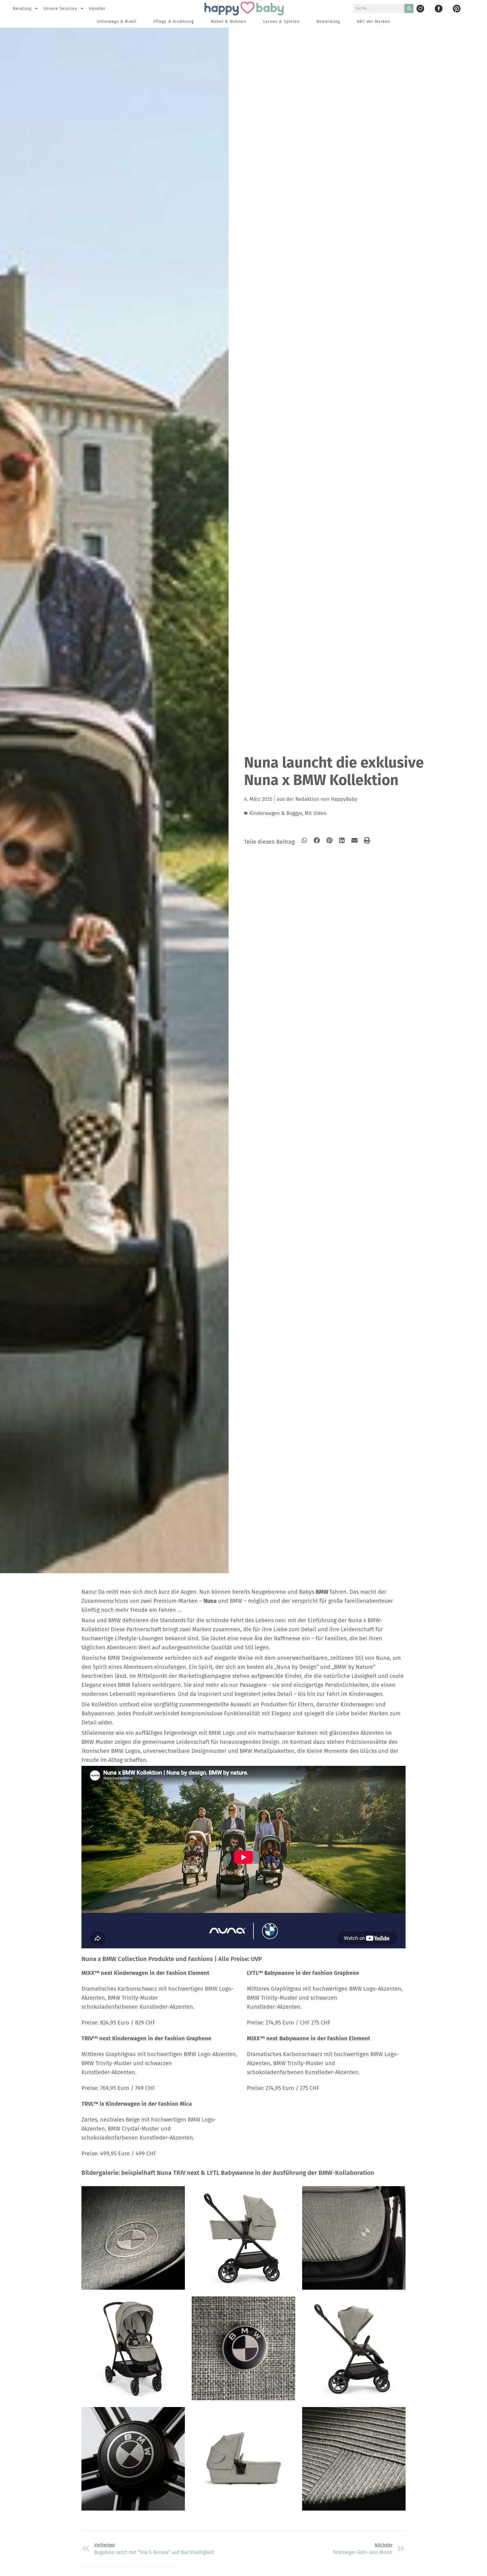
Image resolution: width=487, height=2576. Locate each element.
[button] (305, 840)
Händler (97, 9)
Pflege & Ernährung (174, 22)
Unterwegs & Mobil (117, 22)
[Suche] (409, 8)
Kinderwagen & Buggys (276, 813)
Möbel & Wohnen (229, 22)
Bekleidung (328, 22)
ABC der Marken (373, 22)
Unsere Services (60, 9)
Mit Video (316, 813)
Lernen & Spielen (281, 22)
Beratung (22, 9)
